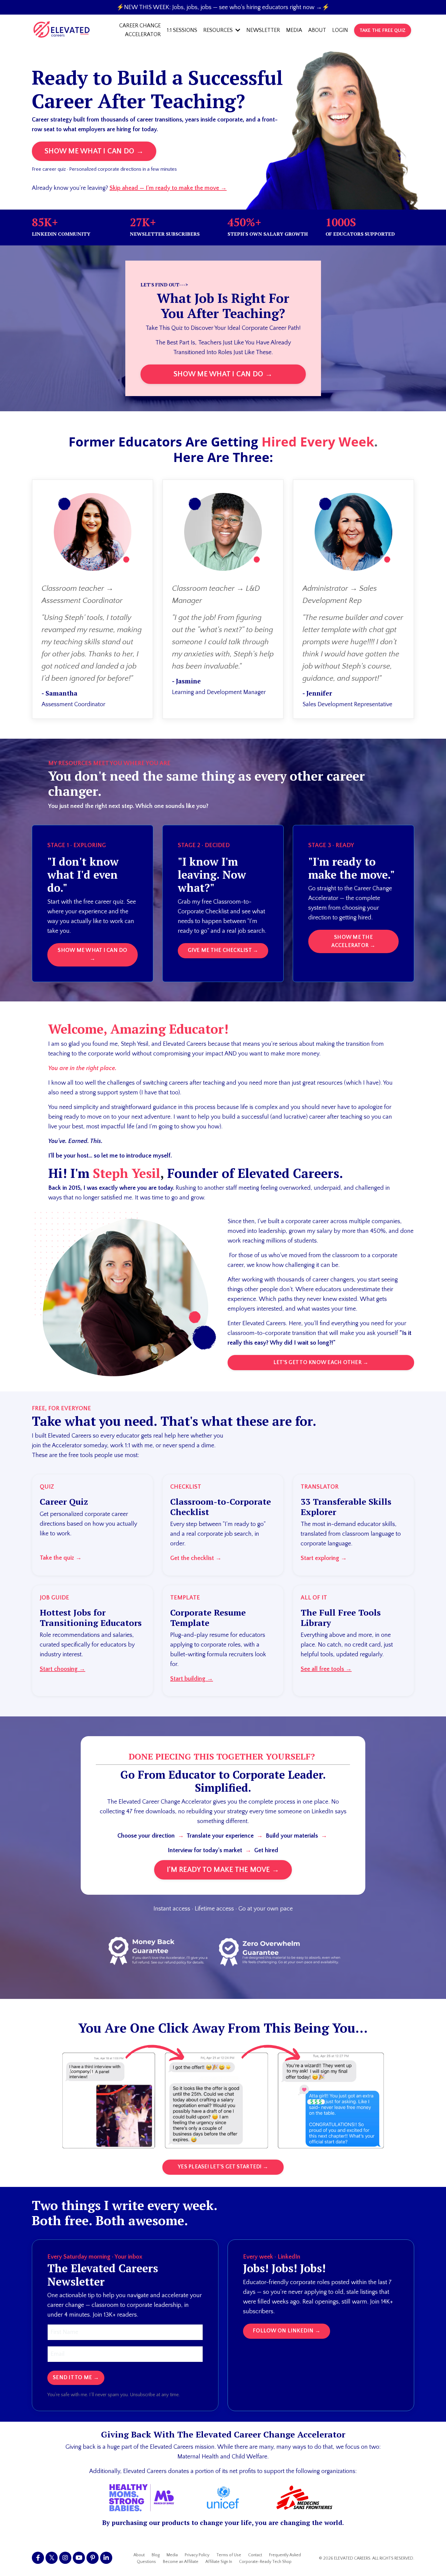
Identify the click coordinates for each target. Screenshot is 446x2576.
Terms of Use (229, 2555)
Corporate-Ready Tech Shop (265, 2562)
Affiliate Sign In (219, 2562)
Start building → (192, 1679)
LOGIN (340, 30)
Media (172, 2555)
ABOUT (317, 30)
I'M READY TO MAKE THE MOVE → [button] (223, 1870)
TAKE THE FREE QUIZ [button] (383, 30)
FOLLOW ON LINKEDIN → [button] (287, 2331)
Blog (156, 2555)
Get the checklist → (196, 1558)
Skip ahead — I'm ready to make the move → (168, 188)
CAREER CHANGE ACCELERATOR (140, 30)
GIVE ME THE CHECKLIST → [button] (223, 950)
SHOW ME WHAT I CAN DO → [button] (94, 151)
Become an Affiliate (181, 2562)
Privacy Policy (197, 2555)
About (139, 2555)
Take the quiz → (61, 1558)
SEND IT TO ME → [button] (76, 2378)
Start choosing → (63, 1669)
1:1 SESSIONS (182, 30)
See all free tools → (326, 1669)
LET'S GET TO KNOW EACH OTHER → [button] (321, 1363)
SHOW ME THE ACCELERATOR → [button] (353, 941)
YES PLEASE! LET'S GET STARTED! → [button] (223, 2167)
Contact (255, 2555)
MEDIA (294, 30)
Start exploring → (324, 1558)
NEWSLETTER (263, 30)
